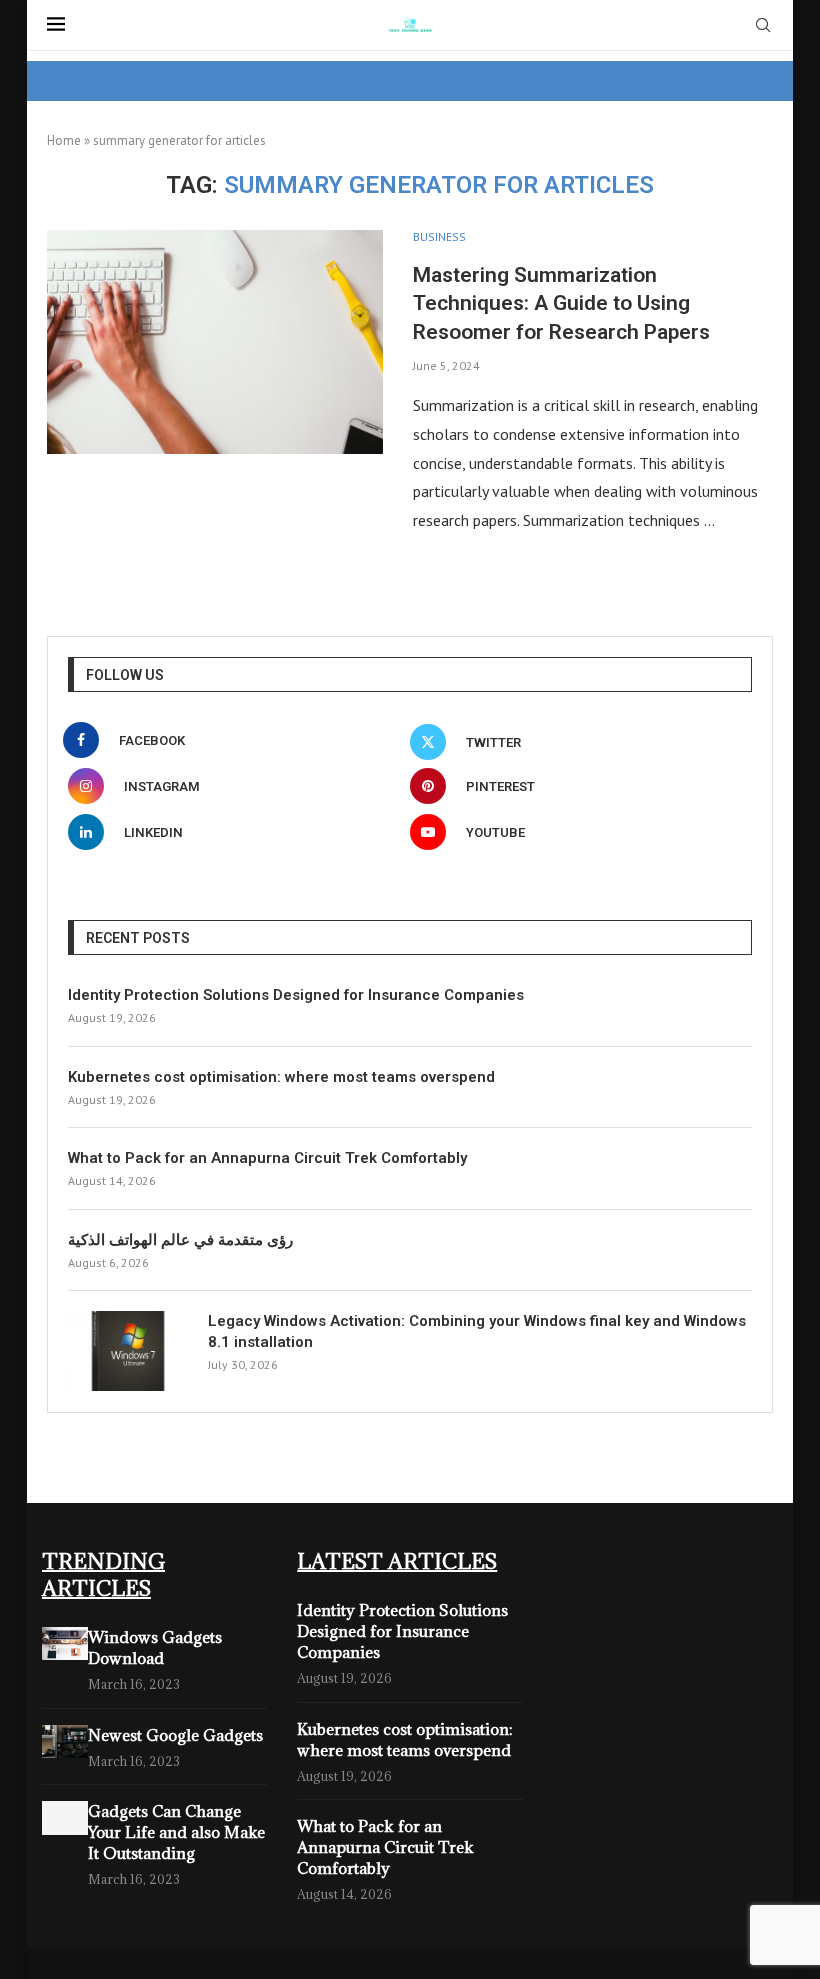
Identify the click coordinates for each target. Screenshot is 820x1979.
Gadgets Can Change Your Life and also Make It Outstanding (176, 1832)
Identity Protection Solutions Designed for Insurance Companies (296, 995)
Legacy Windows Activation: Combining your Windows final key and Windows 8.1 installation (477, 1331)
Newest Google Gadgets (175, 1735)
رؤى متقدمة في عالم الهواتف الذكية (180, 1240)
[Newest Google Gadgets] (65, 1741)
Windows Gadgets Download (155, 1647)
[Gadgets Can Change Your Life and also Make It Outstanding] (65, 1817)
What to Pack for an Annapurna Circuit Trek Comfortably (267, 1158)
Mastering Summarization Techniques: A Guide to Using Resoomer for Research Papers (561, 303)
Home (64, 140)
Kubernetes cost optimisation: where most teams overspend (281, 1077)
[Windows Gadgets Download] (65, 1643)
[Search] (763, 27)
